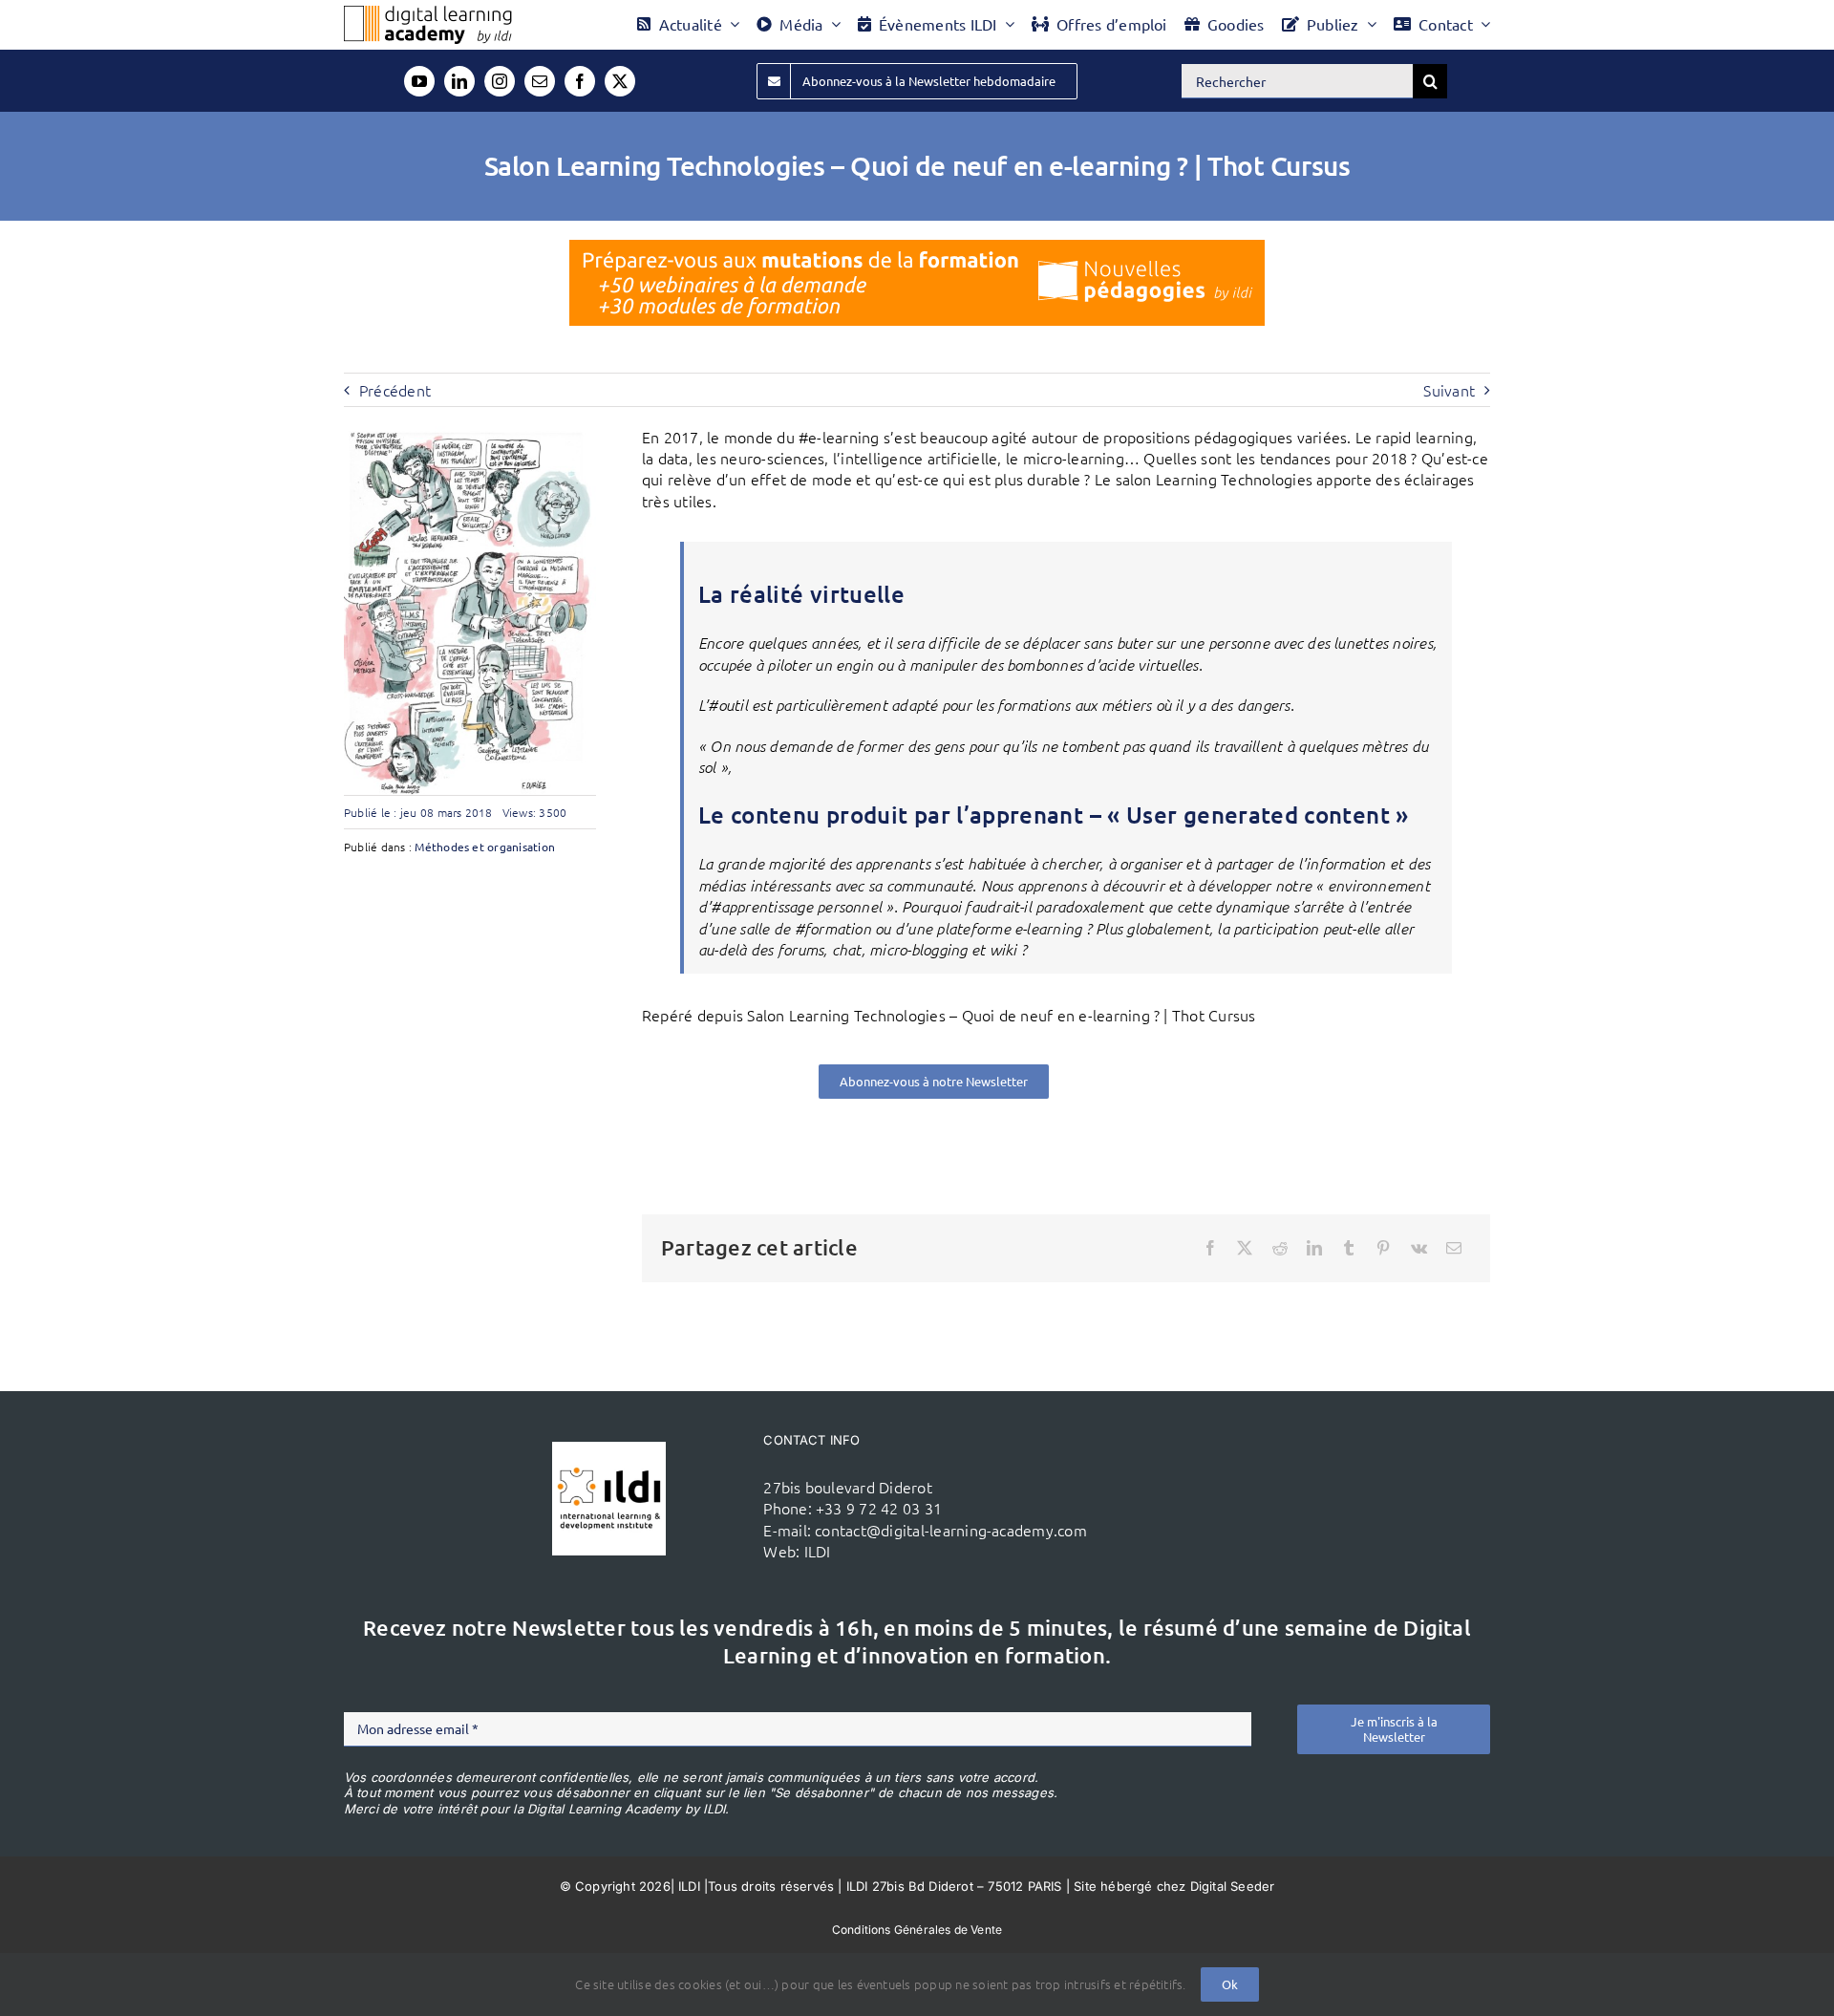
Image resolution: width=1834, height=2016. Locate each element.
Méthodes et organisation (485, 847)
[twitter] (620, 81)
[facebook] (580, 81)
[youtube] (419, 81)
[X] (1245, 1248)
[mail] (540, 81)
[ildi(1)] (609, 1449)
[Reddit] (1280, 1248)
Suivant (1449, 390)
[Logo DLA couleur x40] (428, 13)
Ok (1230, 1984)
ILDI (818, 1551)
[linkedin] (459, 81)
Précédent (395, 390)
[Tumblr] (1349, 1248)
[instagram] (500, 81)
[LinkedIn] (1314, 1248)
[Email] (1454, 1248)
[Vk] (1419, 1248)
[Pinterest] (1383, 1248)
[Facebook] (1210, 1248)
